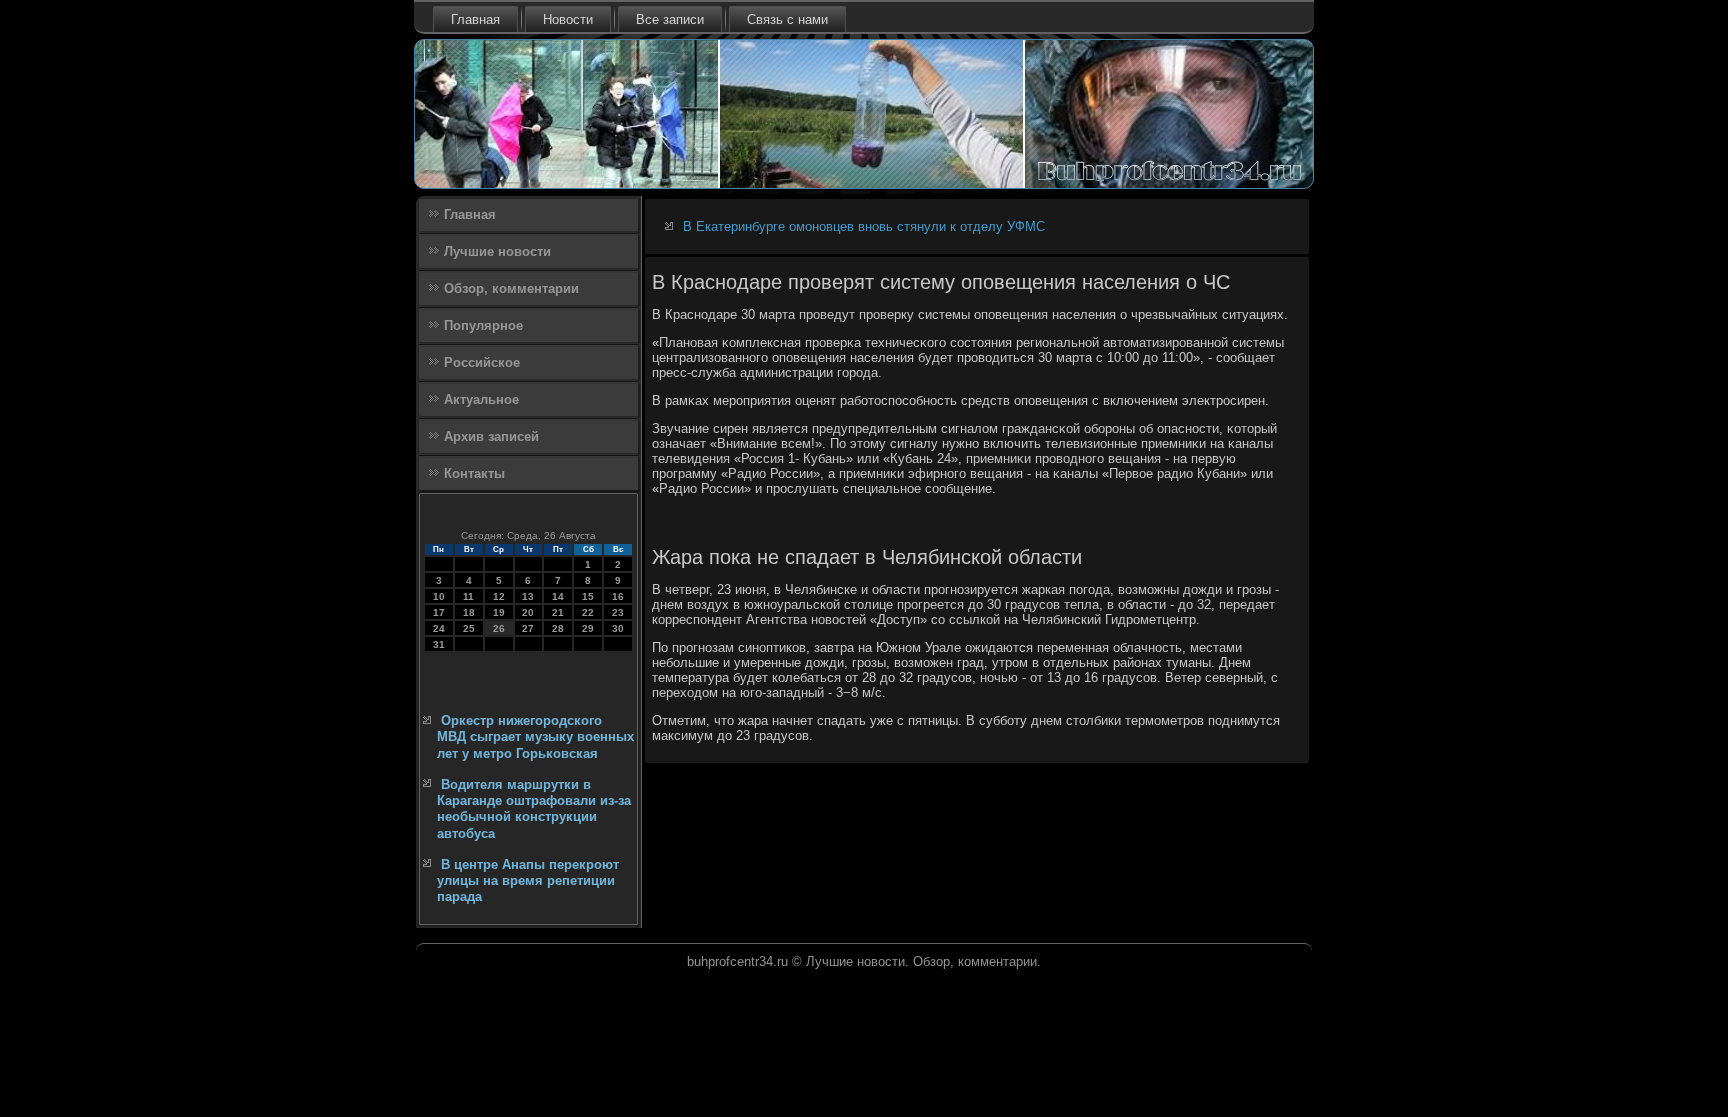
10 (439, 596)
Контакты (474, 473)
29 (588, 628)
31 (439, 644)
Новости (568, 19)
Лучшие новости (497, 251)
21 (558, 612)
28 (558, 628)
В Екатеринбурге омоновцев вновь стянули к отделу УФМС (864, 226)
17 (439, 612)
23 (618, 612)
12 (499, 596)
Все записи (670, 19)
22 (588, 612)
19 (499, 612)
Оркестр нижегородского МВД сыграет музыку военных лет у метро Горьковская (535, 737)
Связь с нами (787, 19)
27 (528, 628)
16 (618, 596)
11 (468, 596)
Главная (475, 19)
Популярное (483, 325)
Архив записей (491, 436)
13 (528, 596)
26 (499, 628)
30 (618, 628)
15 (588, 596)
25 (469, 628)
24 (439, 628)
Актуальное (481, 399)
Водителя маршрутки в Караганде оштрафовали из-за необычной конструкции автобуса (534, 809)
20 (528, 612)
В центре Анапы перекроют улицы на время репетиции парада (528, 881)
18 (469, 612)
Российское (482, 362)
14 (558, 596)
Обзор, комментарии (511, 288)
